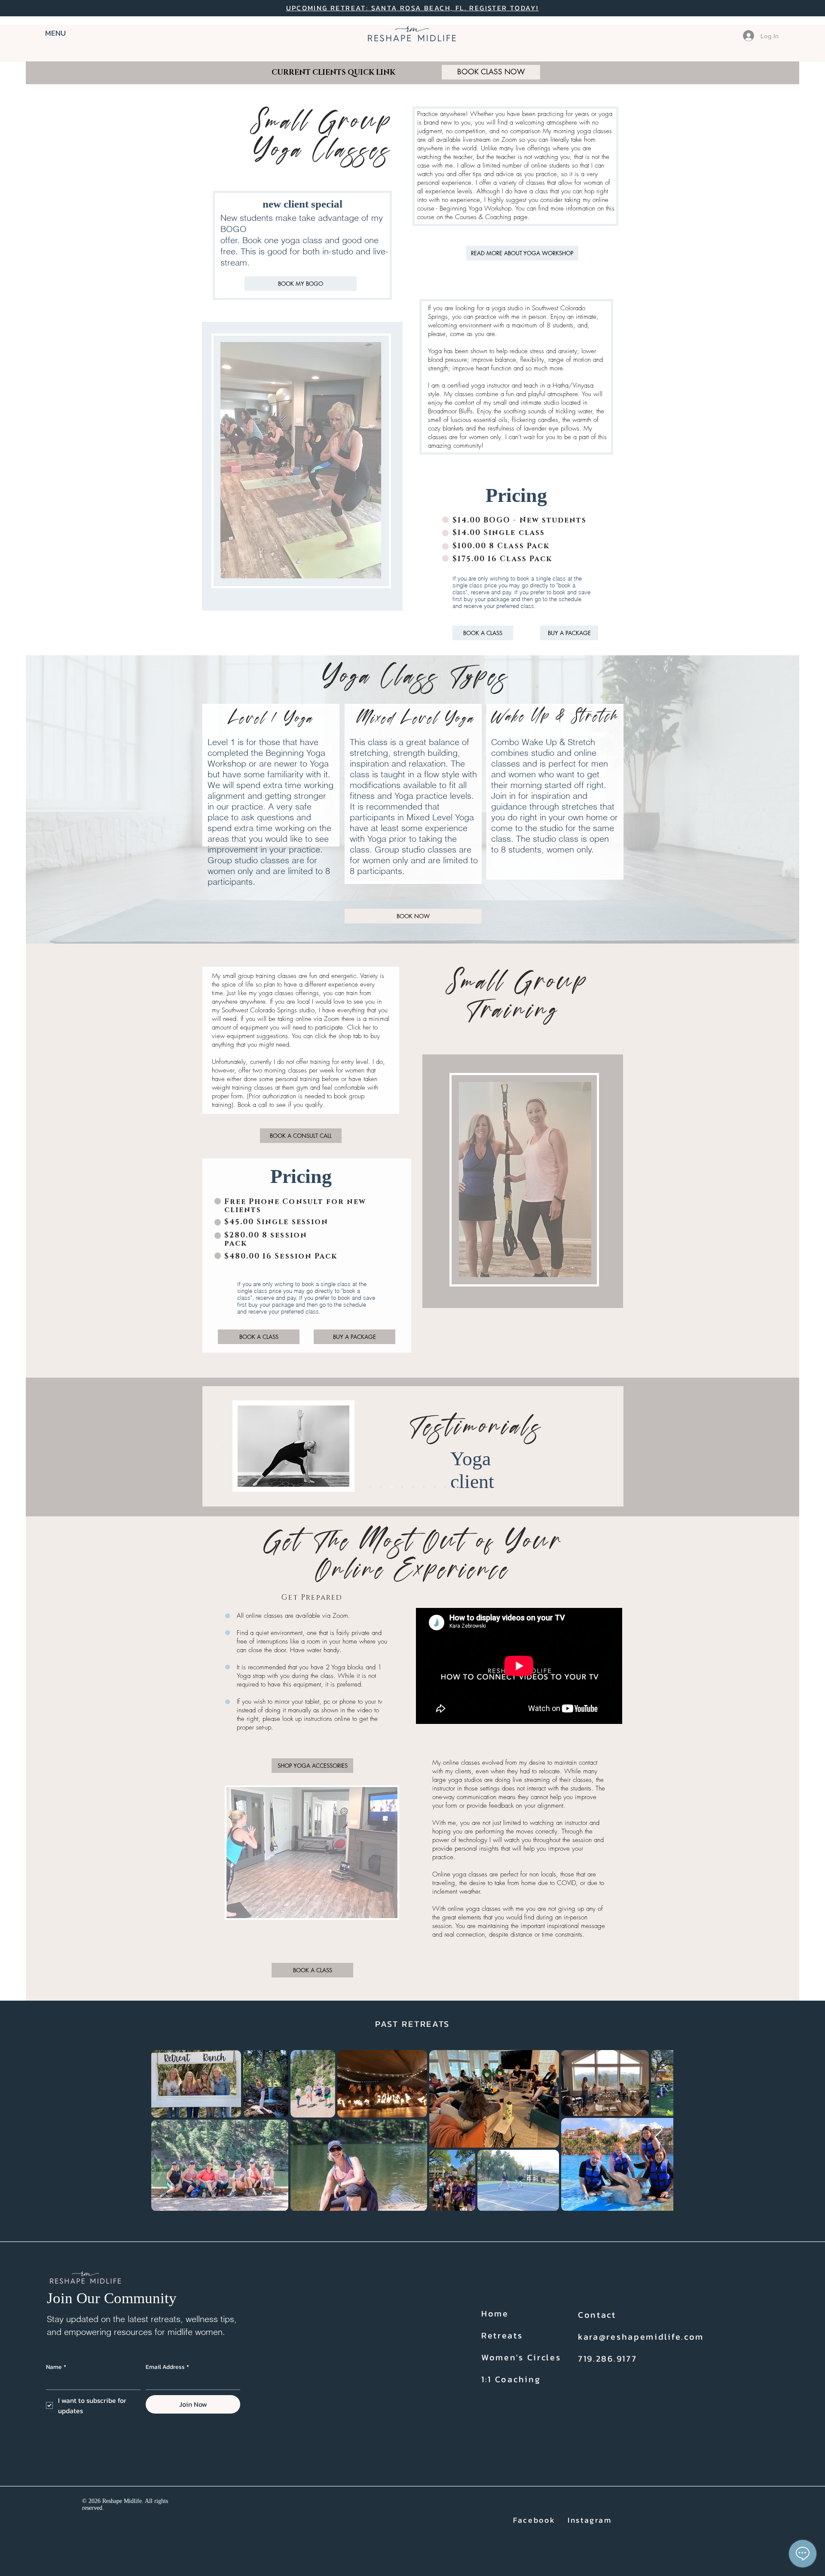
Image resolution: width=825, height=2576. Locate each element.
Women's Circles (521, 2357)
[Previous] (223, 1447)
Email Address (167, 2367)
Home (495, 2313)
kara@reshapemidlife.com (641, 2337)
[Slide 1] (370, 1487)
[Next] (602, 1447)
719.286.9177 (607, 2359)
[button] (65, 33)
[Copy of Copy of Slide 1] (424, 1487)
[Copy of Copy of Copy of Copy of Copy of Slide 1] (456, 1487)
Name (56, 2367)
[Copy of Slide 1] (381, 1487)
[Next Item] (658, 2130)
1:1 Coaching (511, 2379)
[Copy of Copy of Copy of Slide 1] (434, 1487)
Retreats (502, 2335)
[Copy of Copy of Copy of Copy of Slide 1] (445, 1487)
